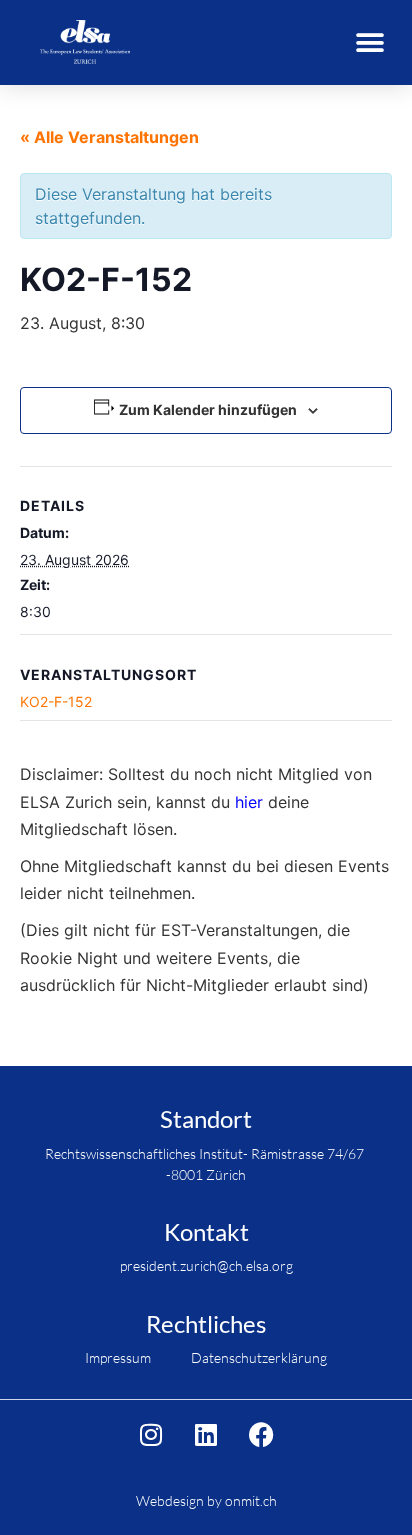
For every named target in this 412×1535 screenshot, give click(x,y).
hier (249, 802)
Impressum (118, 1357)
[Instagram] (151, 1435)
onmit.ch (251, 1500)
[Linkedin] (206, 1435)
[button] (369, 42)
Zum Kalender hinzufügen (208, 409)
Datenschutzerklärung (259, 1357)
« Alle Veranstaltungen (109, 137)
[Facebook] (261, 1435)
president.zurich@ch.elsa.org (206, 1265)
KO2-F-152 (56, 701)
